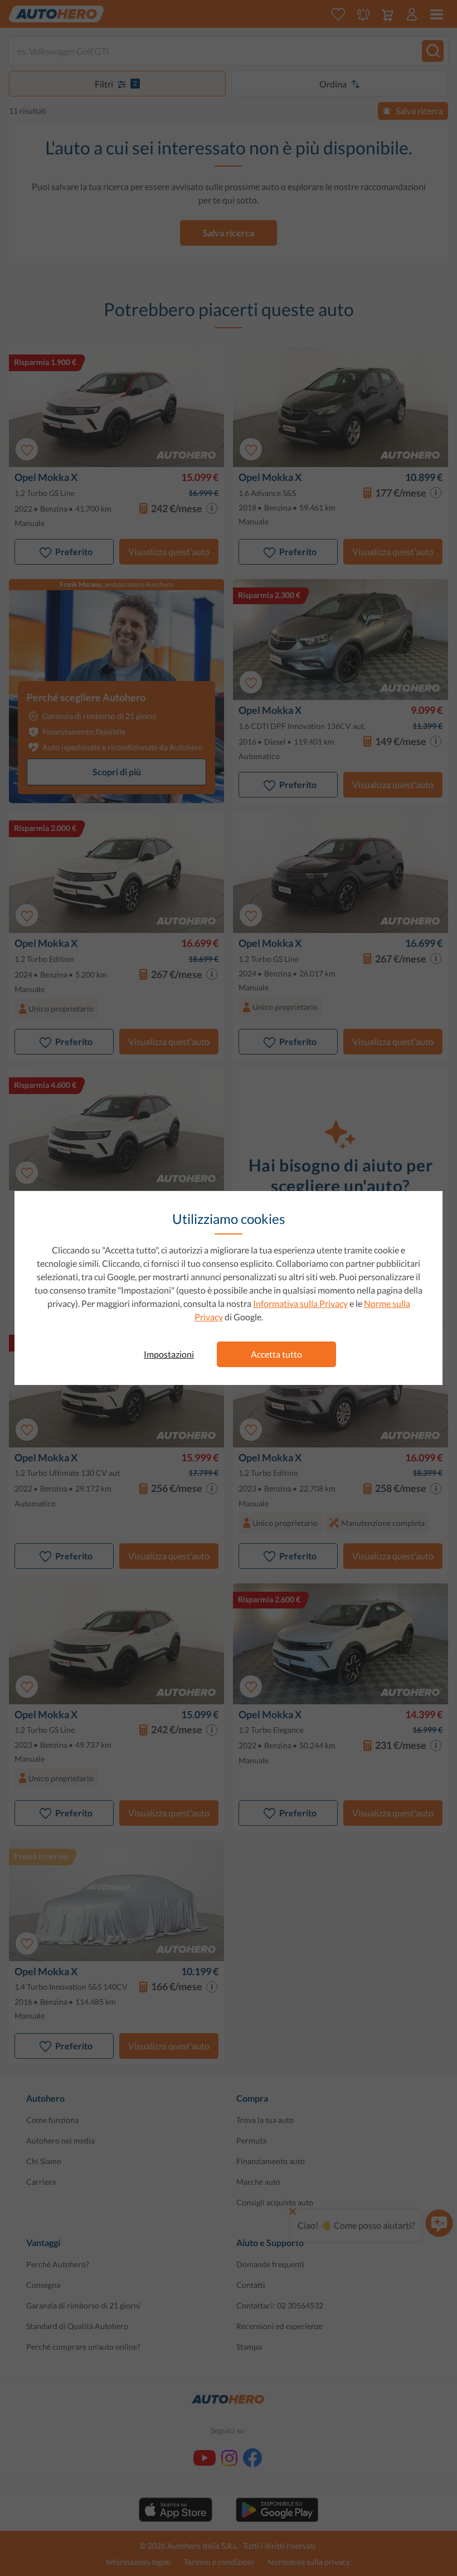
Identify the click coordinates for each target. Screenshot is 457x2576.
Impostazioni (169, 1354)
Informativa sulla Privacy (300, 1303)
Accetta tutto (276, 1354)
